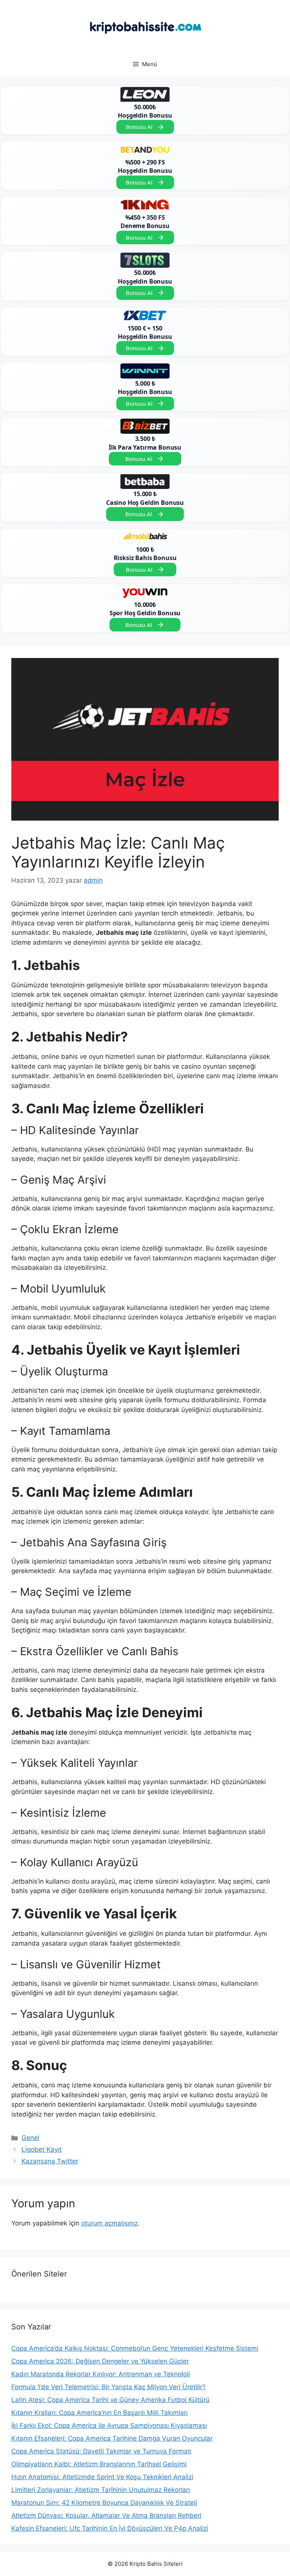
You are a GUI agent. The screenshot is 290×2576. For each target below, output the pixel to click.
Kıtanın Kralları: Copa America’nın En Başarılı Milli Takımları (99, 2413)
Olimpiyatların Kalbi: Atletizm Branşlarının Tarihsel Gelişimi (99, 2464)
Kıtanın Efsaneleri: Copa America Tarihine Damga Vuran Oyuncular (112, 2438)
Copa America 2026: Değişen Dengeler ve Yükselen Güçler (100, 2361)
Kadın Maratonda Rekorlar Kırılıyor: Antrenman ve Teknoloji (101, 2374)
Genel (30, 2138)
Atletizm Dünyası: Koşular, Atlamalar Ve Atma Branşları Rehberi (106, 2515)
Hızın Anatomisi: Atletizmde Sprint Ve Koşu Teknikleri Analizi (102, 2477)
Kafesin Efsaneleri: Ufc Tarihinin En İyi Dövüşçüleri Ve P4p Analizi (110, 2528)
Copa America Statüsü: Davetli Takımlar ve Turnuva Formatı (101, 2451)
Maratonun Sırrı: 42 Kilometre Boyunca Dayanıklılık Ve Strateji (104, 2503)
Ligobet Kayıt (42, 2149)
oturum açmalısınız (110, 2223)
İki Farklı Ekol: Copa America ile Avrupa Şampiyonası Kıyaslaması (109, 2425)
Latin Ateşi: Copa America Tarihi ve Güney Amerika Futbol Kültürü (110, 2400)
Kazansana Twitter (50, 2161)
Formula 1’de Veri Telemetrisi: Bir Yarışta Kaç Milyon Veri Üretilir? (109, 2387)
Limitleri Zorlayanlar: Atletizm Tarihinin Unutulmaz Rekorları (101, 2490)
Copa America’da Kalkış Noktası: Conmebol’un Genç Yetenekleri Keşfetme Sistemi (135, 2348)
